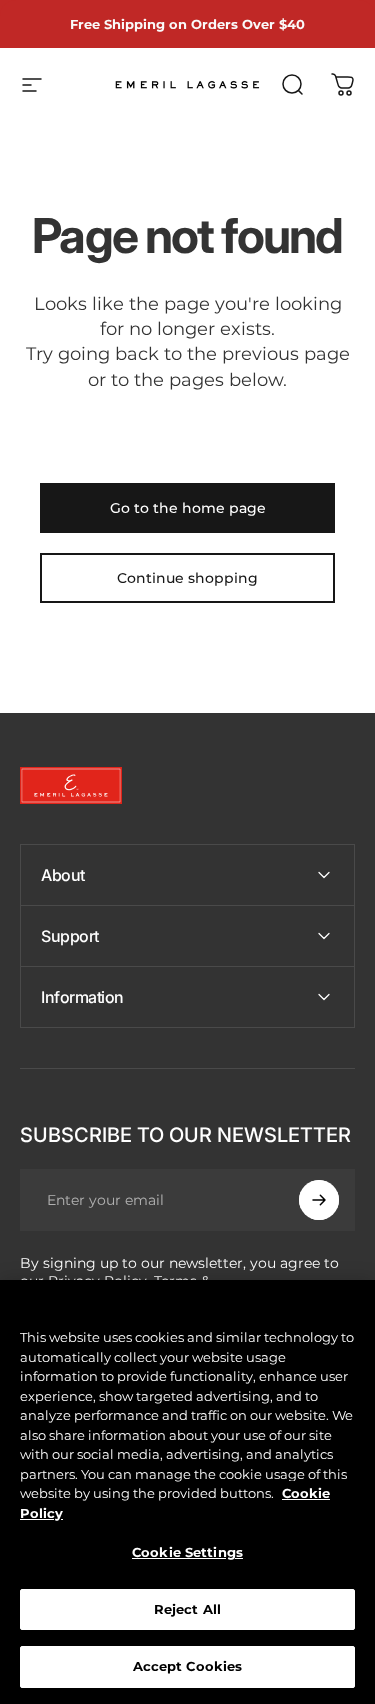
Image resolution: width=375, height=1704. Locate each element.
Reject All (187, 1609)
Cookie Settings (187, 1552)
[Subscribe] (319, 1200)
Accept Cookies (188, 1666)
